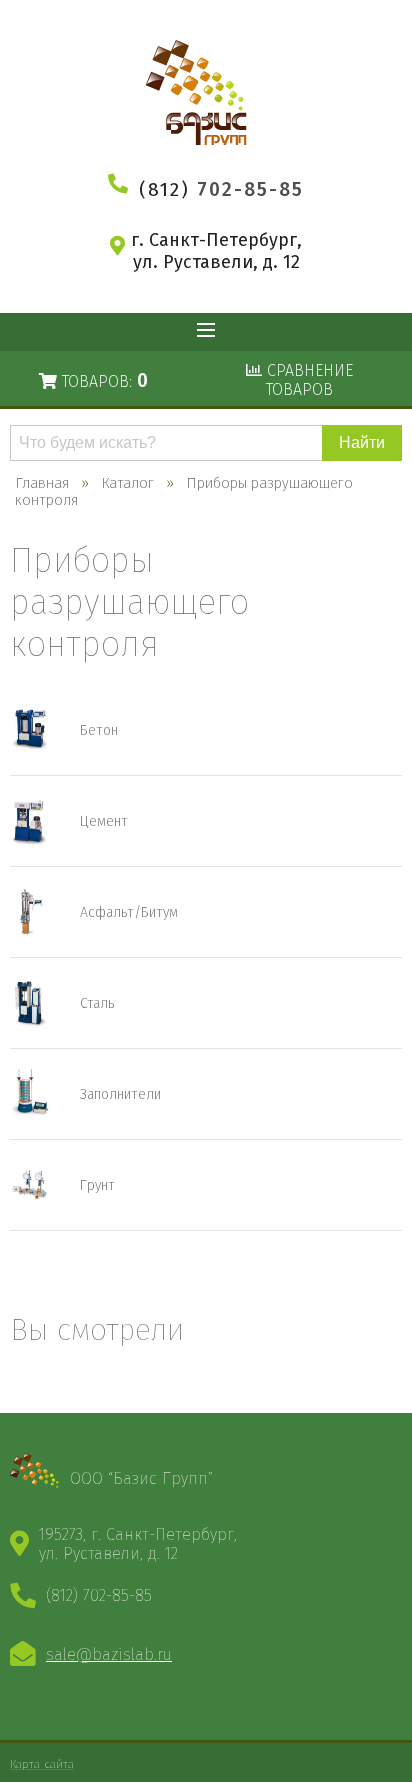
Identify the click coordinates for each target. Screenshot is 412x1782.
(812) (221, 189)
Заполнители (120, 1094)
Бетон (99, 730)
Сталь (97, 1003)
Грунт (97, 1185)
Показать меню (206, 332)
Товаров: (102, 380)
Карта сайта (42, 1764)
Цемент (104, 821)
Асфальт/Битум (129, 912)
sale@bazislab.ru (109, 1654)
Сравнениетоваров (307, 380)
